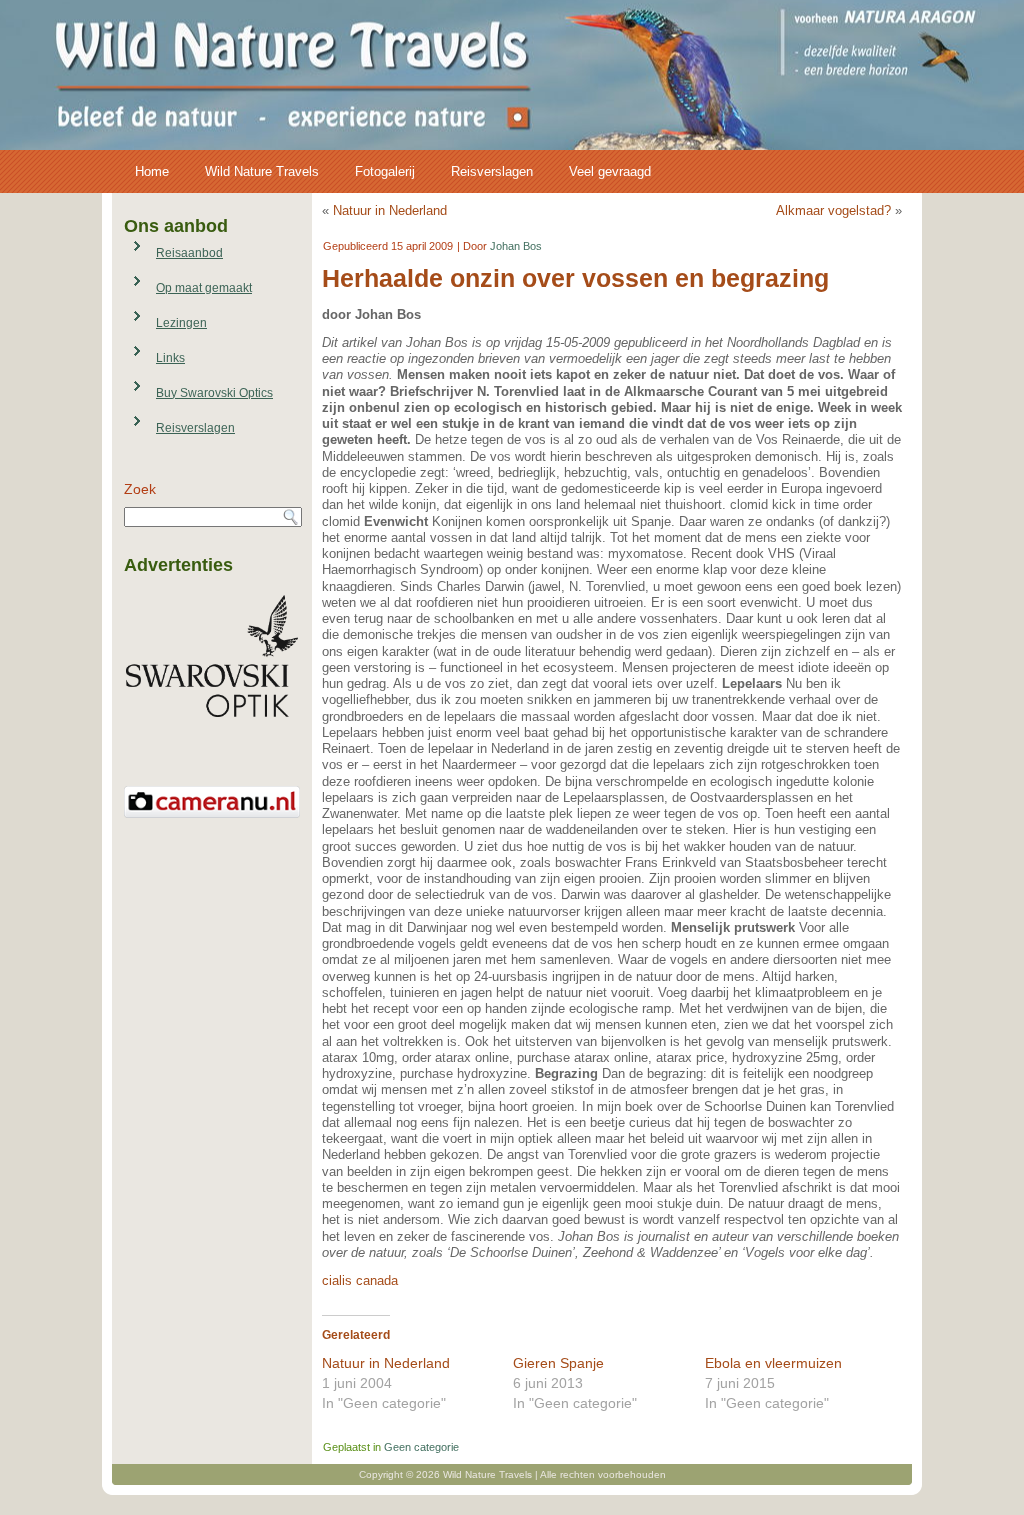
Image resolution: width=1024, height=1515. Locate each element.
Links (170, 358)
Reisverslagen (492, 171)
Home (152, 171)
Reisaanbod (189, 253)
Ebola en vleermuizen (773, 1363)
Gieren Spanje (558, 1363)
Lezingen (181, 323)
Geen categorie (421, 1447)
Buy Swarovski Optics (214, 393)
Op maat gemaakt (204, 288)
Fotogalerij (385, 171)
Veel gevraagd (610, 171)
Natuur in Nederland (390, 210)
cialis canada (360, 1280)
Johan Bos (516, 246)
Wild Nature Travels (262, 171)
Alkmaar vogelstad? (833, 210)
